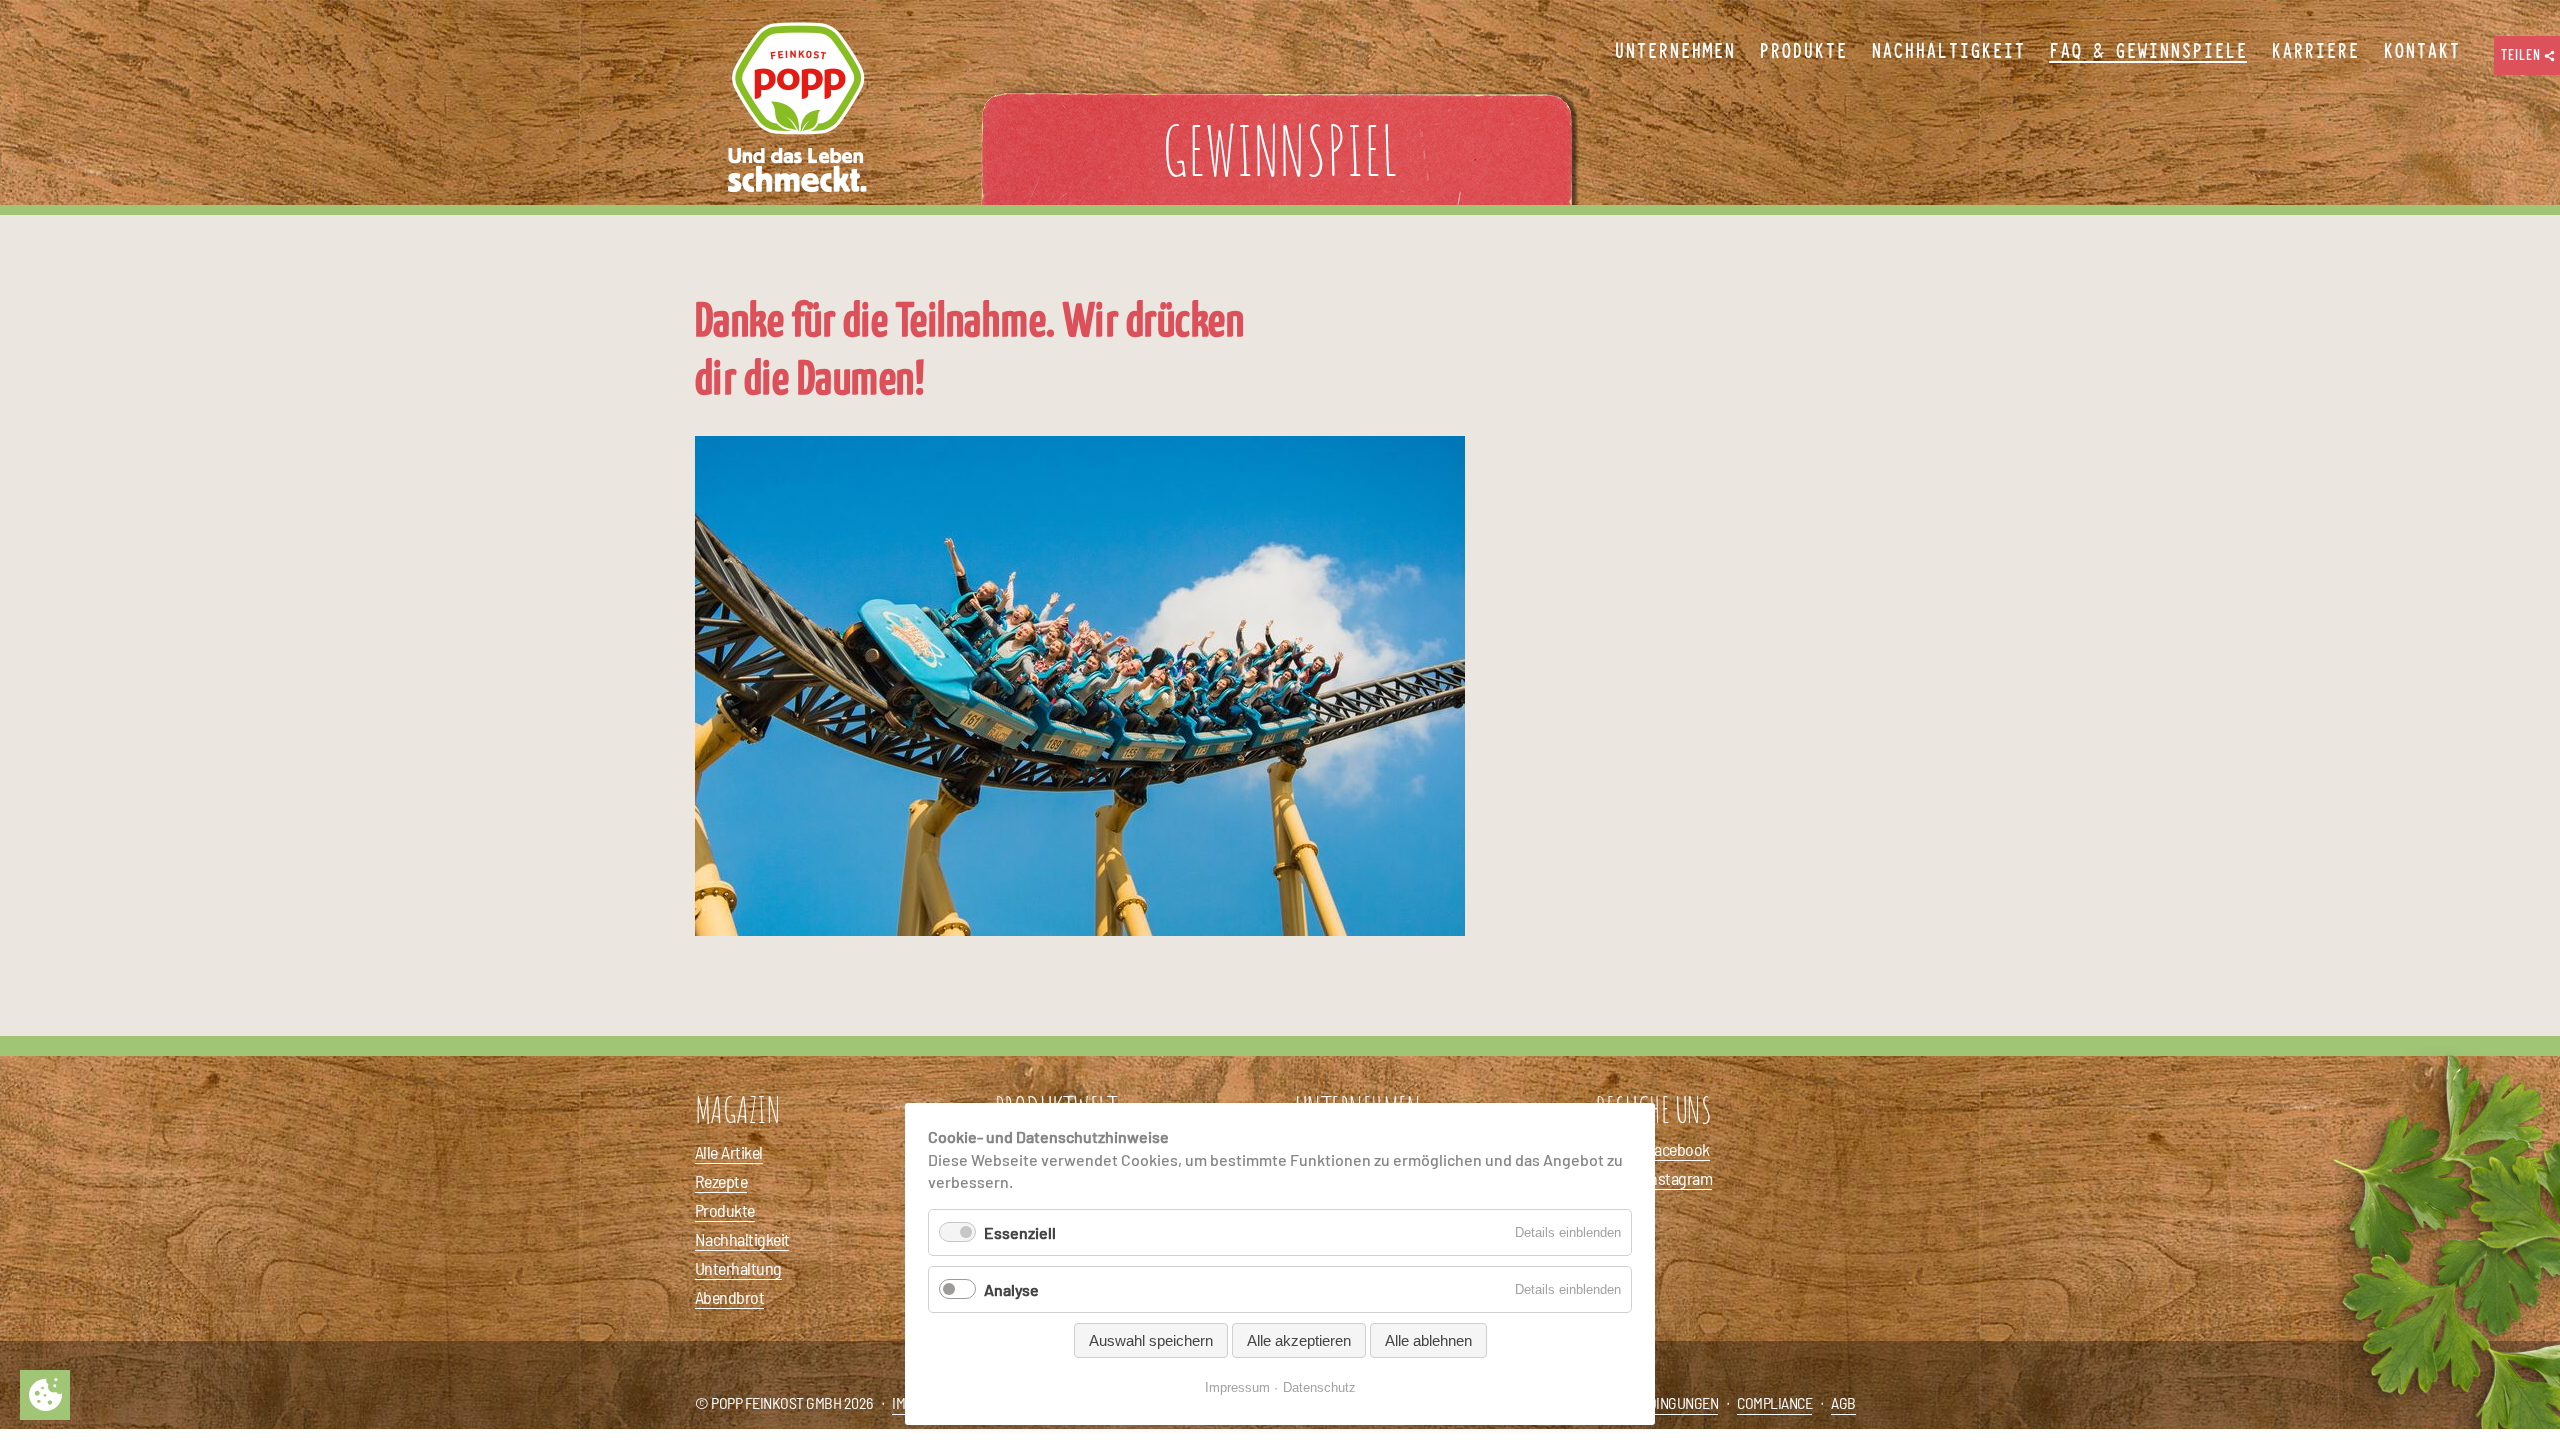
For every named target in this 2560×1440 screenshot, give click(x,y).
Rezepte (721, 1181)
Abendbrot (729, 1297)
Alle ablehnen (1428, 1340)
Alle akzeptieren (1299, 1340)
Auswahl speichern (1151, 1340)
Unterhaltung (738, 1268)
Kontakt (2421, 52)
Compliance (1774, 1402)
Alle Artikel (729, 1152)
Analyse (1011, 1289)
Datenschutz (1319, 1387)
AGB (1843, 1402)
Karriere (2315, 52)
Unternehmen (1674, 52)
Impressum (1237, 1387)
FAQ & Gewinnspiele (2148, 52)
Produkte (725, 1210)
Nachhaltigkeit (742, 1239)
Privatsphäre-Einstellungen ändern (45, 1395)
